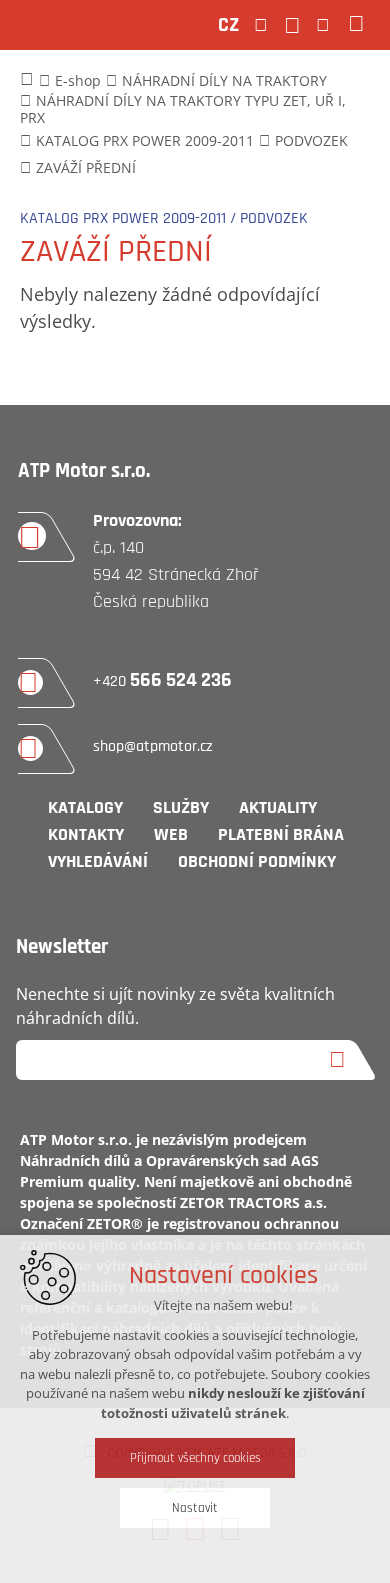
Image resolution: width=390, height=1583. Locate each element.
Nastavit (195, 1508)
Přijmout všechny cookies (195, 1458)
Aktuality (278, 807)
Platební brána (281, 834)
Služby (181, 807)
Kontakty (86, 834)
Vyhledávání (98, 861)
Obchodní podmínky (257, 861)
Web (171, 834)
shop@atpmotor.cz (153, 746)
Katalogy (85, 807)
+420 (162, 681)
